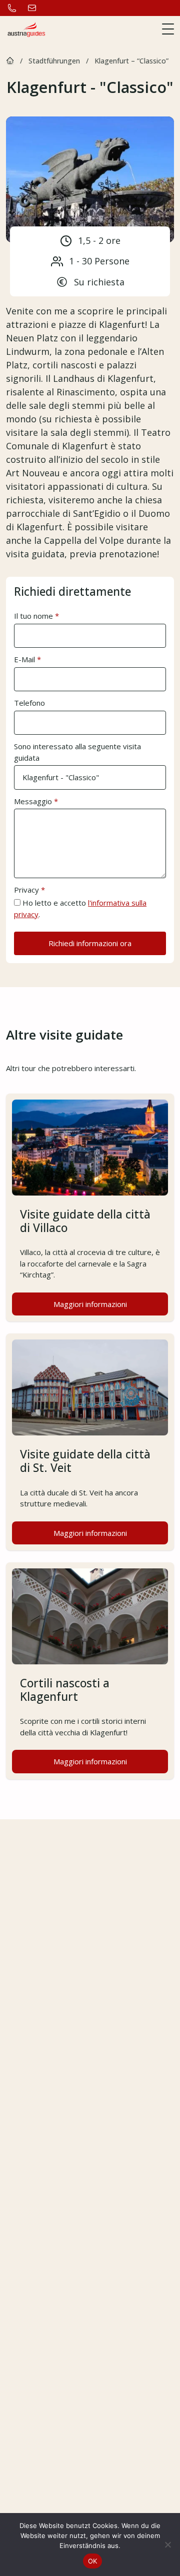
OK (93, 2561)
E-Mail (27, 659)
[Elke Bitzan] (10, 61)
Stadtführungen (54, 61)
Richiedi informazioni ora (90, 943)
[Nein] (167, 2545)
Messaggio (36, 801)
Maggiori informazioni (111, 1307)
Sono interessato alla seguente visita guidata (77, 752)
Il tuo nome (36, 616)
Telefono (29, 703)
